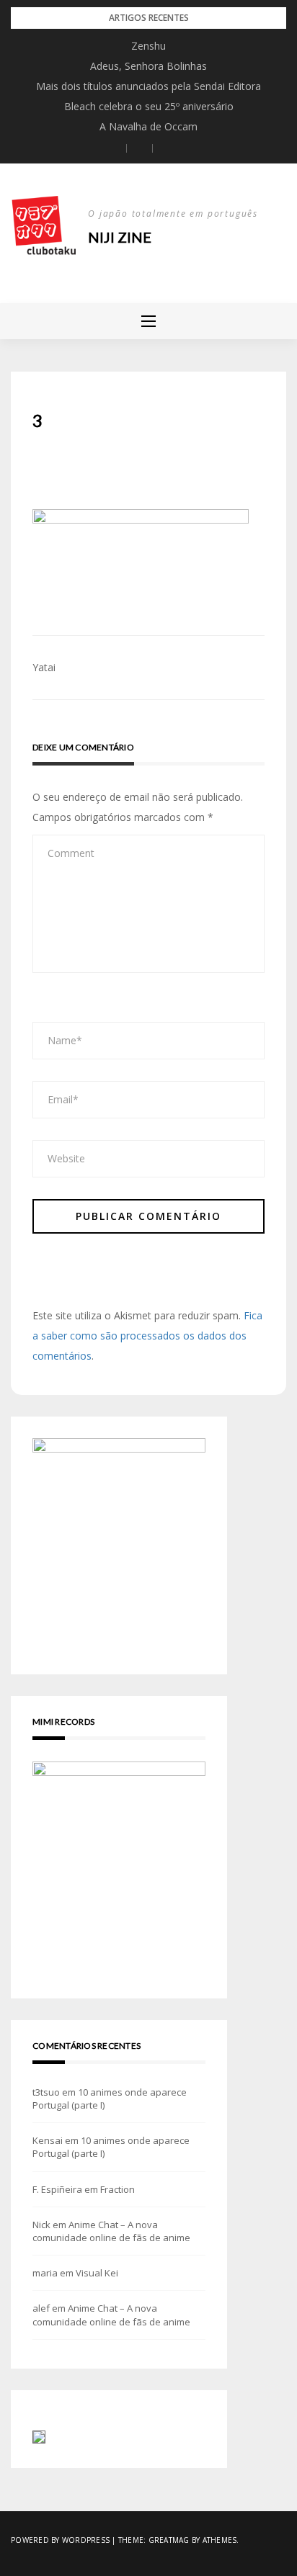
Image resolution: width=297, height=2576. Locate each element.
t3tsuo (46, 2092)
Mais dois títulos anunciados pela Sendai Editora (148, 86)
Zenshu (148, 46)
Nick (41, 2225)
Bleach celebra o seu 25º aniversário (149, 106)
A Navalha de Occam (148, 126)
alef (41, 2308)
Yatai (44, 667)
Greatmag (169, 2540)
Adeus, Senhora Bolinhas (148, 66)
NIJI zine (120, 237)
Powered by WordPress (60, 2540)
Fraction (118, 2189)
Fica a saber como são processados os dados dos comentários (147, 1336)
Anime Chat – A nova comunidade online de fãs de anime (111, 2231)
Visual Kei (97, 2273)
